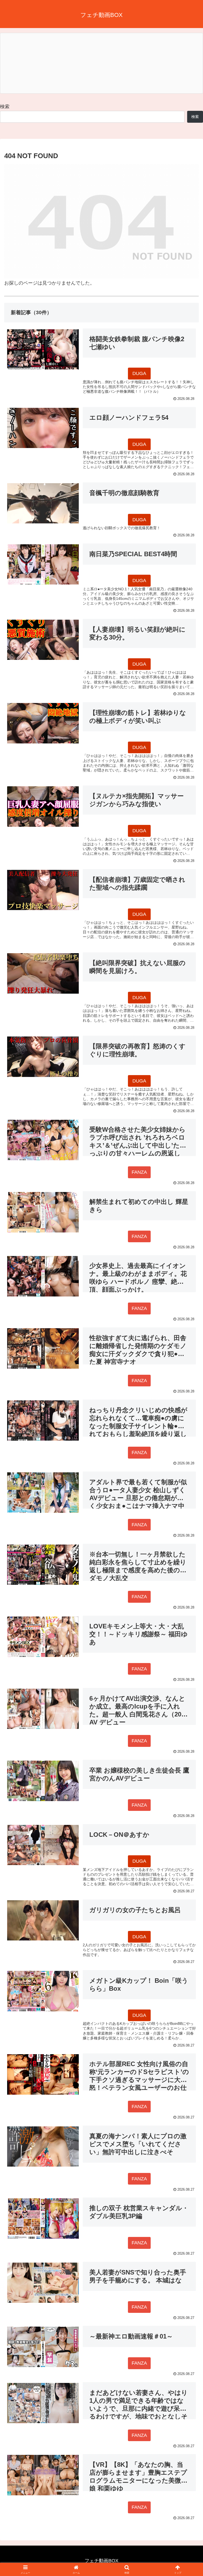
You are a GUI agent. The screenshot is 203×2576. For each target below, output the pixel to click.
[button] (188, 1421)
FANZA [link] (139, 1172)
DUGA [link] (139, 373)
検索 (5, 107)
